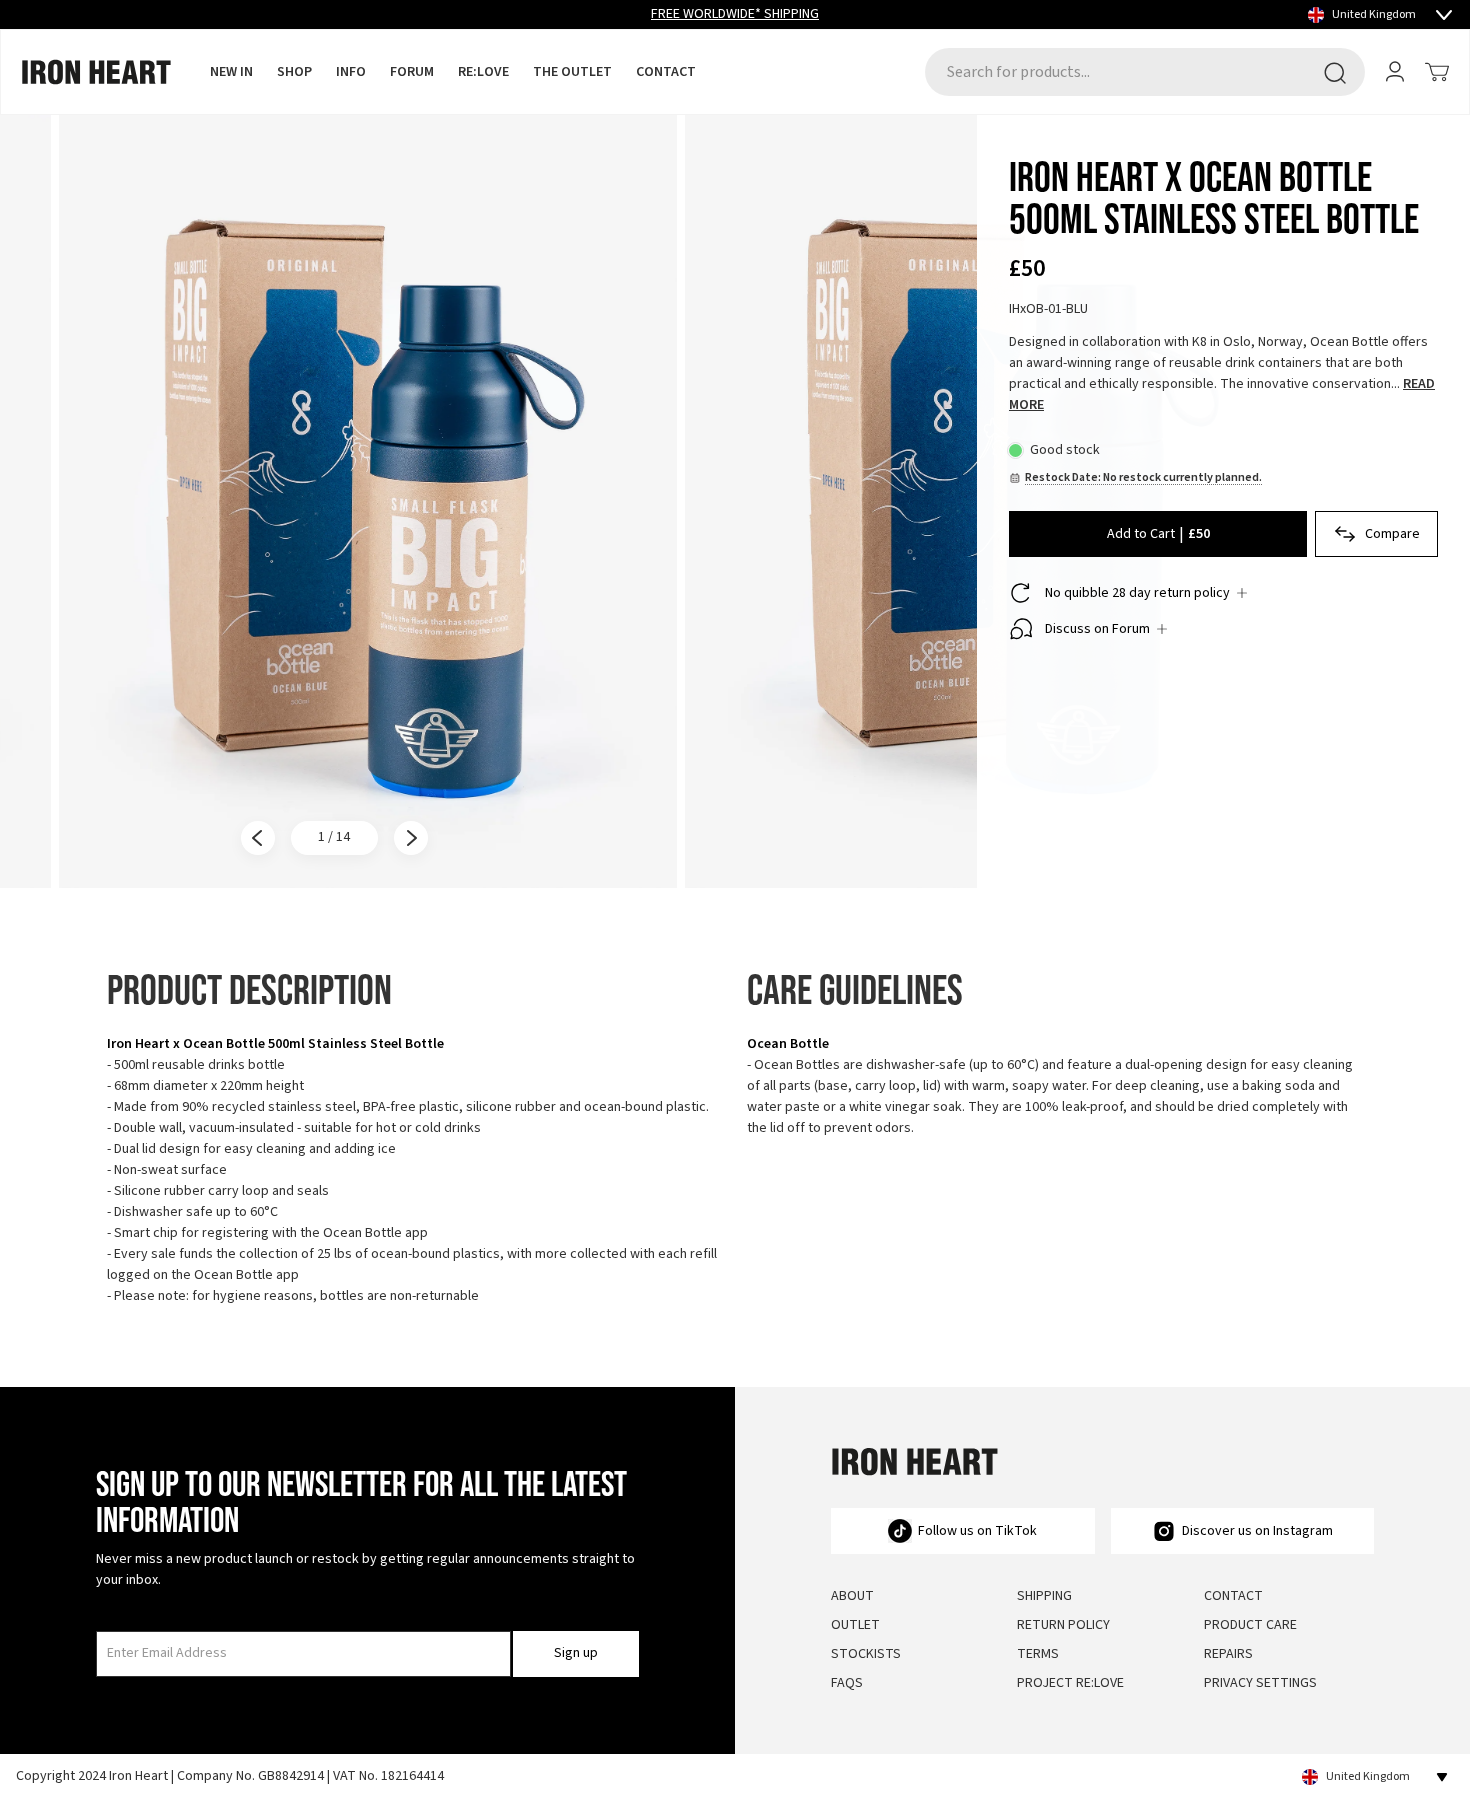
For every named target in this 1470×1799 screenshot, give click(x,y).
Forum (412, 72)
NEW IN (231, 72)
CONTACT (666, 72)
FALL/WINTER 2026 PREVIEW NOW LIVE (735, 14)
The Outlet (572, 72)
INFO (351, 72)
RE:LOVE (483, 72)
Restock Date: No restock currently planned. (1143, 477)
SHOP (294, 72)
